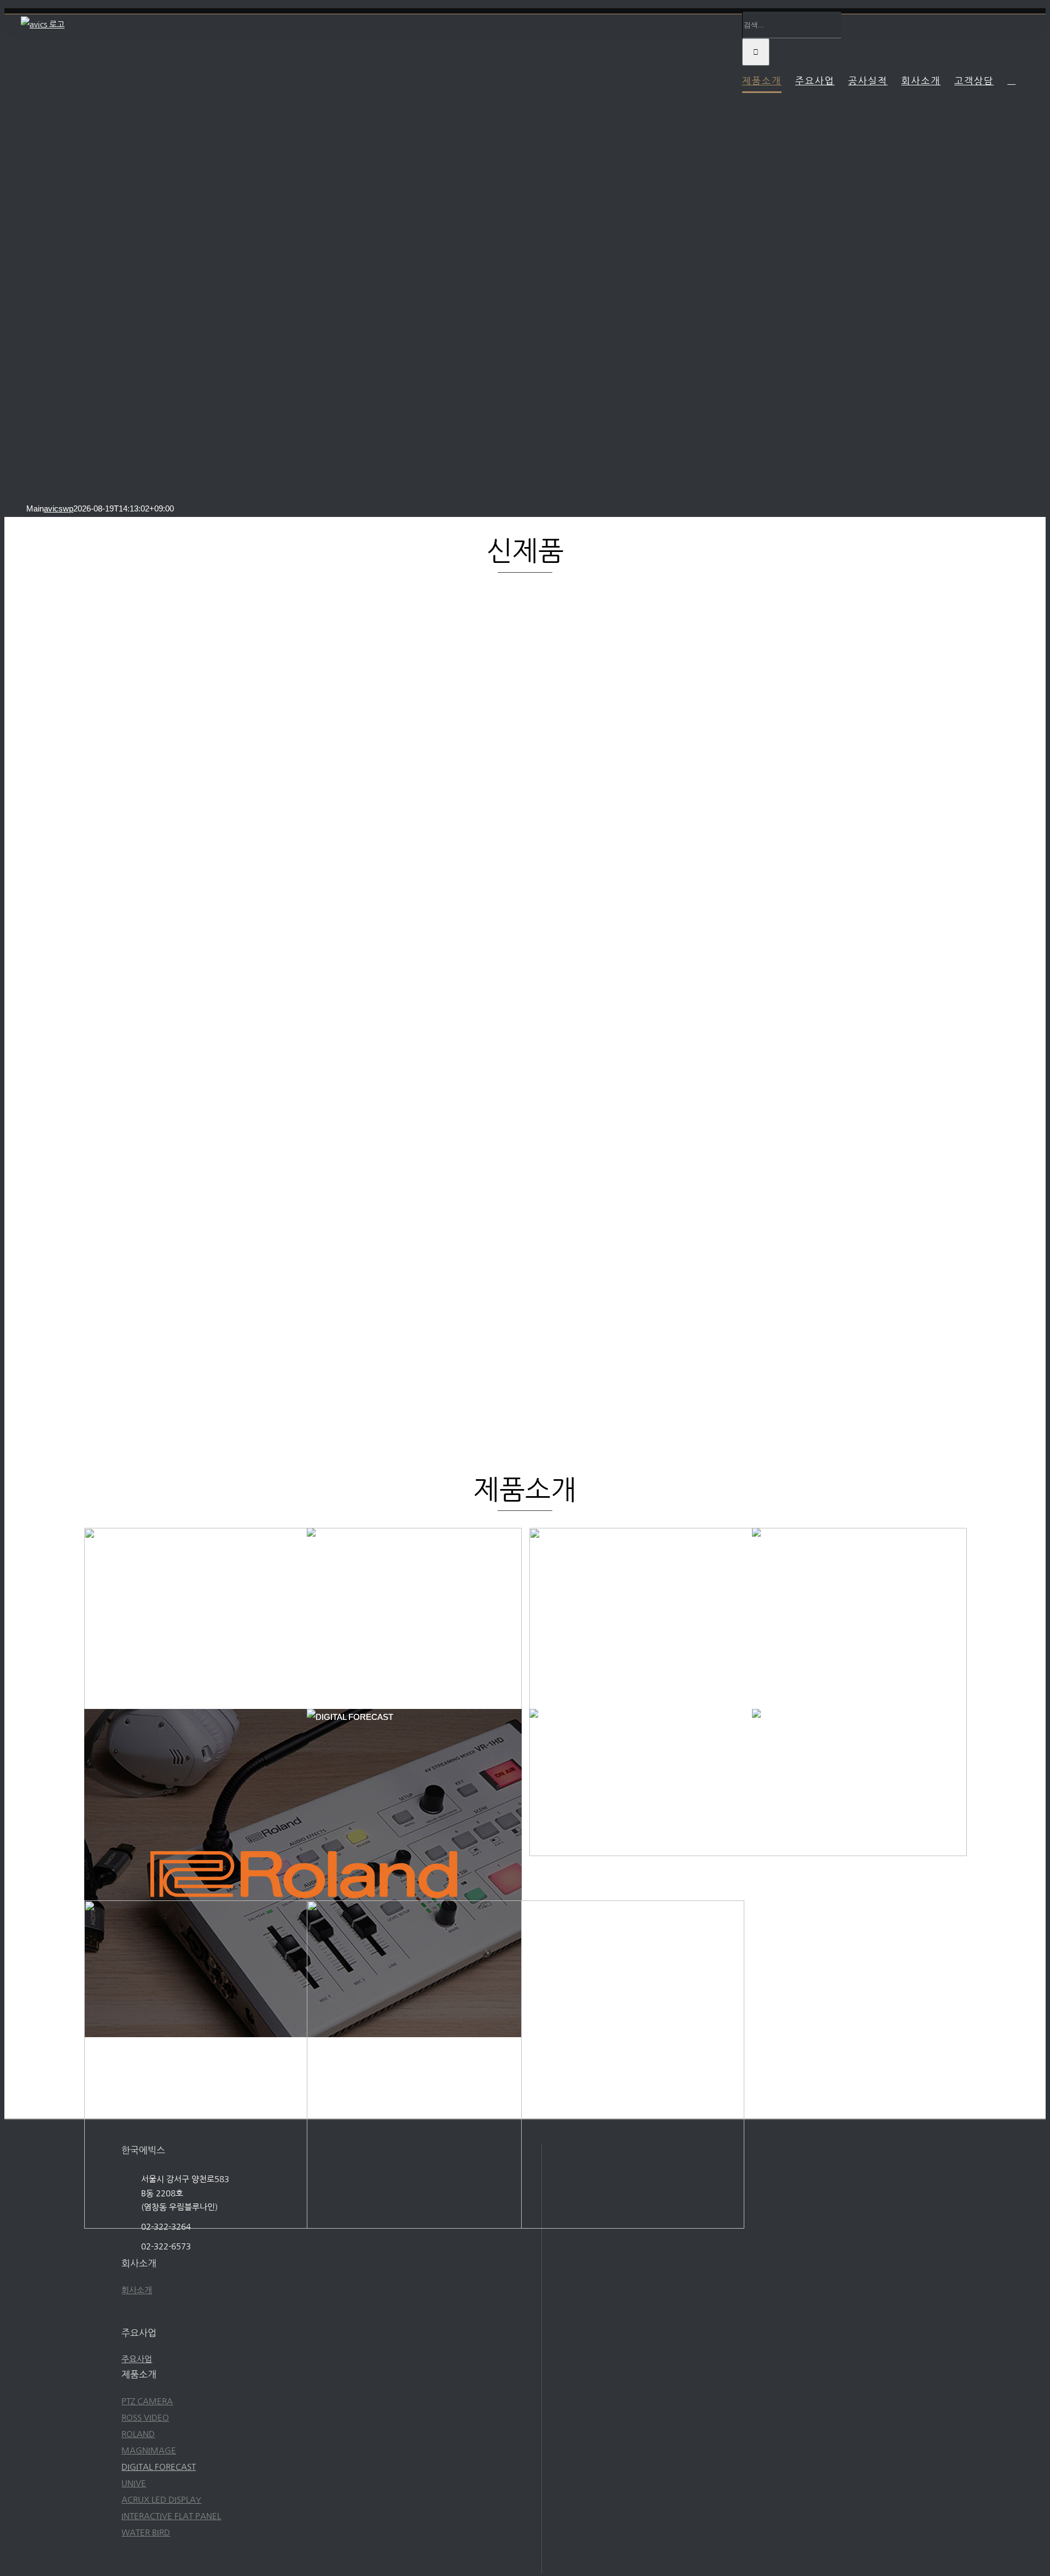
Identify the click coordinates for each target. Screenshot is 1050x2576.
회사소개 (137, 2290)
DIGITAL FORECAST (159, 2467)
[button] (1011, 80)
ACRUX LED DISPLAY (161, 2500)
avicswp (59, 508)
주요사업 (137, 2359)
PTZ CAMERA (147, 2401)
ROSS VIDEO (145, 2418)
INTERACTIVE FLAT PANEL (171, 2516)
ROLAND (138, 2434)
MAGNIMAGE (149, 2450)
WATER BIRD (146, 2533)
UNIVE (134, 2483)
